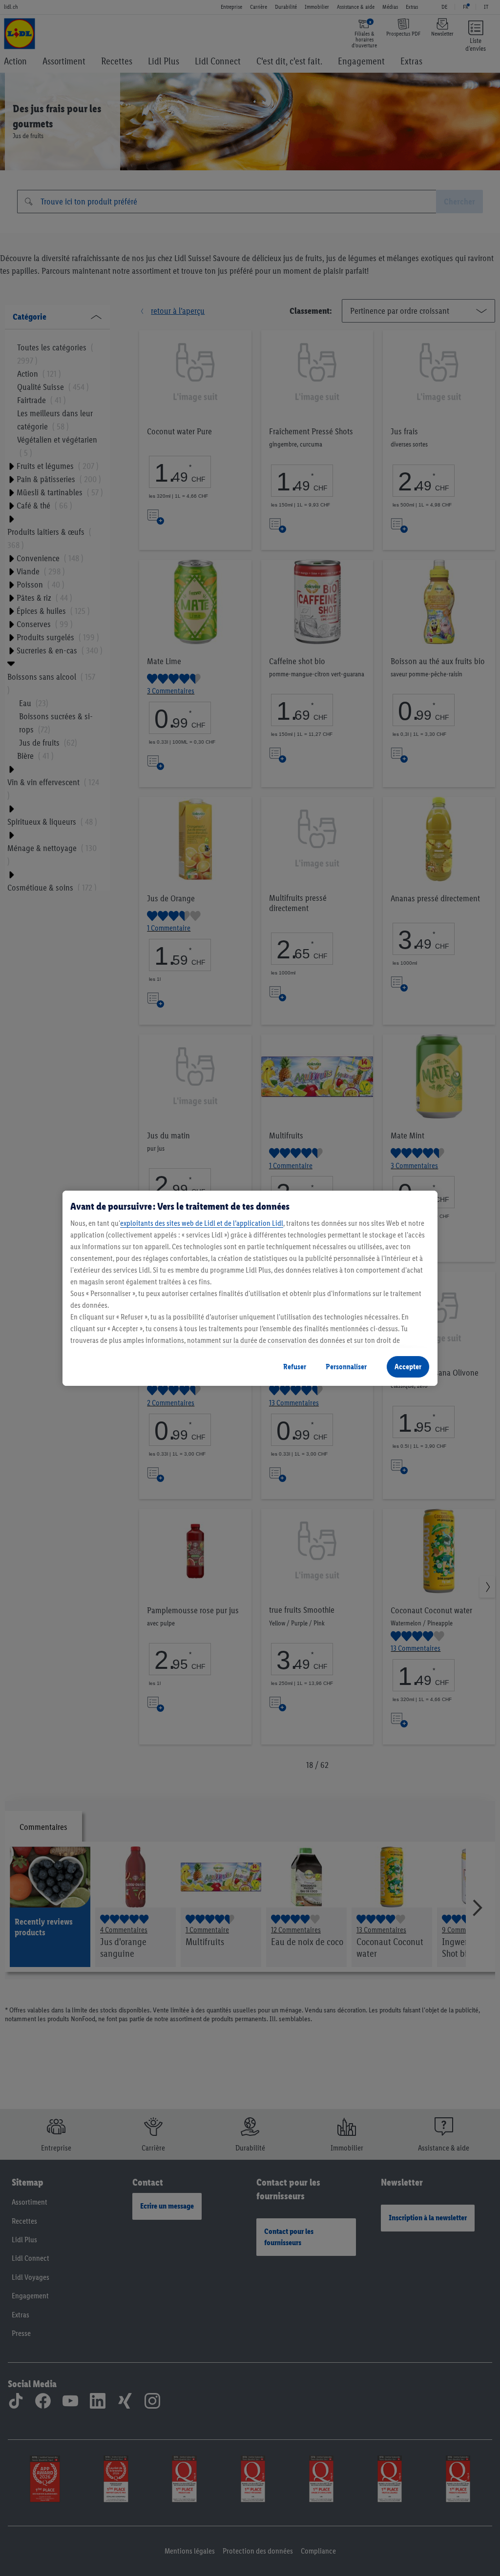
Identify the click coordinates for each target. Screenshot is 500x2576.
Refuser (295, 1367)
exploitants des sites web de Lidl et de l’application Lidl (202, 1223)
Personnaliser (346, 1367)
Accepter (408, 1367)
